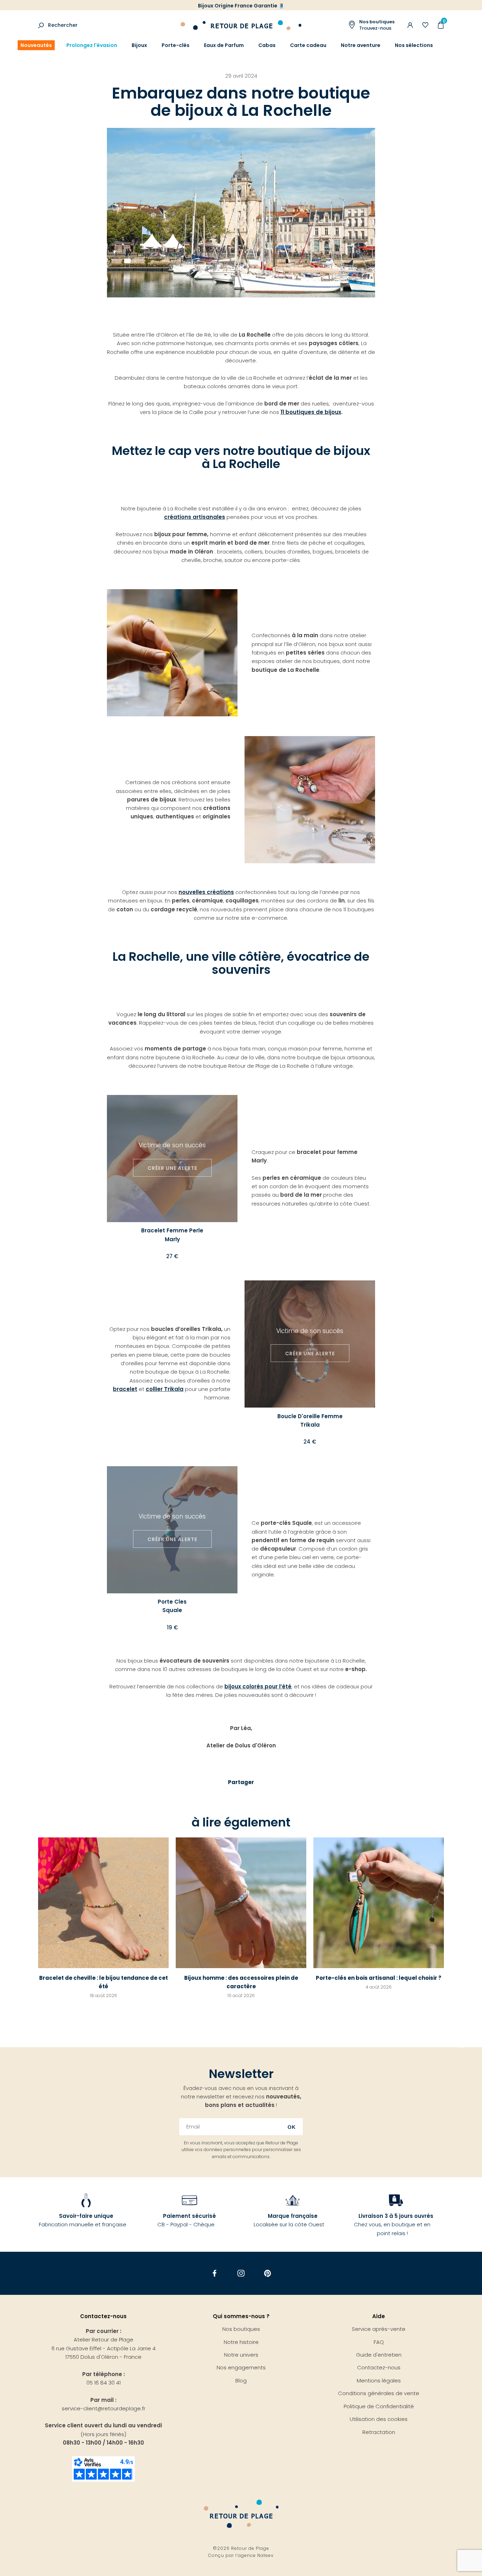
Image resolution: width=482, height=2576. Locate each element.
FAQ (379, 2342)
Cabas (267, 45)
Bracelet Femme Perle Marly (172, 1235)
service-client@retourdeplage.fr (104, 2408)
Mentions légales (379, 2380)
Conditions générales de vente (379, 2393)
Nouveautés (36, 45)
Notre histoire (241, 2342)
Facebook (215, 2273)
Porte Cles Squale (172, 1606)
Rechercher (63, 25)
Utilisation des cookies (379, 2419)
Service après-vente (379, 2329)
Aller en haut (462, 2047)
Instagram (241, 2273)
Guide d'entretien (379, 2355)
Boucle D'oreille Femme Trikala (310, 1420)
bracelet (125, 1389)
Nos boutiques (241, 2329)
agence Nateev (256, 2555)
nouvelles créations (206, 892)
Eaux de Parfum (224, 45)
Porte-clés (176, 45)
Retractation (379, 2432)
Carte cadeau (308, 45)
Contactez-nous (379, 2367)
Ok (292, 2127)
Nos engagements (241, 2367)
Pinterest (268, 2273)
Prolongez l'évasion (92, 45)
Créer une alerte (172, 1168)
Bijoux (139, 45)
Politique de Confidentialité (379, 2406)
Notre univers (241, 2355)
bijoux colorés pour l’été (258, 1686)
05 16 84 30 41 (104, 2383)
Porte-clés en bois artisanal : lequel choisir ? (379, 1978)
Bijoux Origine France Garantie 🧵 (241, 6)
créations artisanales (195, 517)
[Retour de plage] (241, 24)
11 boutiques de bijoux (311, 412)
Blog (241, 2380)
